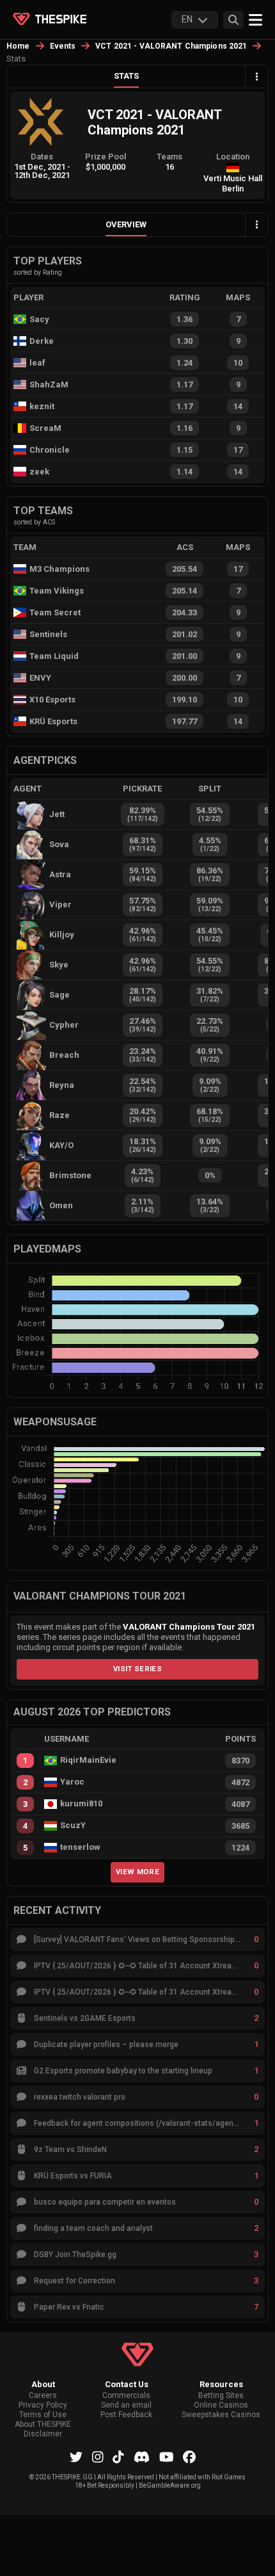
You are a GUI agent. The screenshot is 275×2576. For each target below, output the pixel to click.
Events (63, 46)
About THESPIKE (43, 2425)
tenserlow (80, 1847)
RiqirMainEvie (88, 1760)
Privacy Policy (43, 2405)
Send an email (126, 2405)
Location (233, 157)
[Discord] (142, 2457)
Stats (126, 76)
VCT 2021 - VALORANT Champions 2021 (171, 46)
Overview (126, 224)
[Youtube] (167, 2457)
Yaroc (72, 1782)
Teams (169, 157)
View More (137, 1872)
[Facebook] (189, 2457)
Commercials (126, 2396)
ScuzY (73, 1826)
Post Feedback (126, 2415)
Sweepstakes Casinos (221, 2415)
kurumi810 (81, 1804)
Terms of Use (43, 2415)
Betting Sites (221, 2396)
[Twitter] (76, 2457)
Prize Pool (106, 157)
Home (18, 46)
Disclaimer (43, 2434)
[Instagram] (98, 2457)
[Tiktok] (118, 2457)
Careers (43, 2396)
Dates (42, 157)
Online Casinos (221, 2405)
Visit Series (137, 1669)
